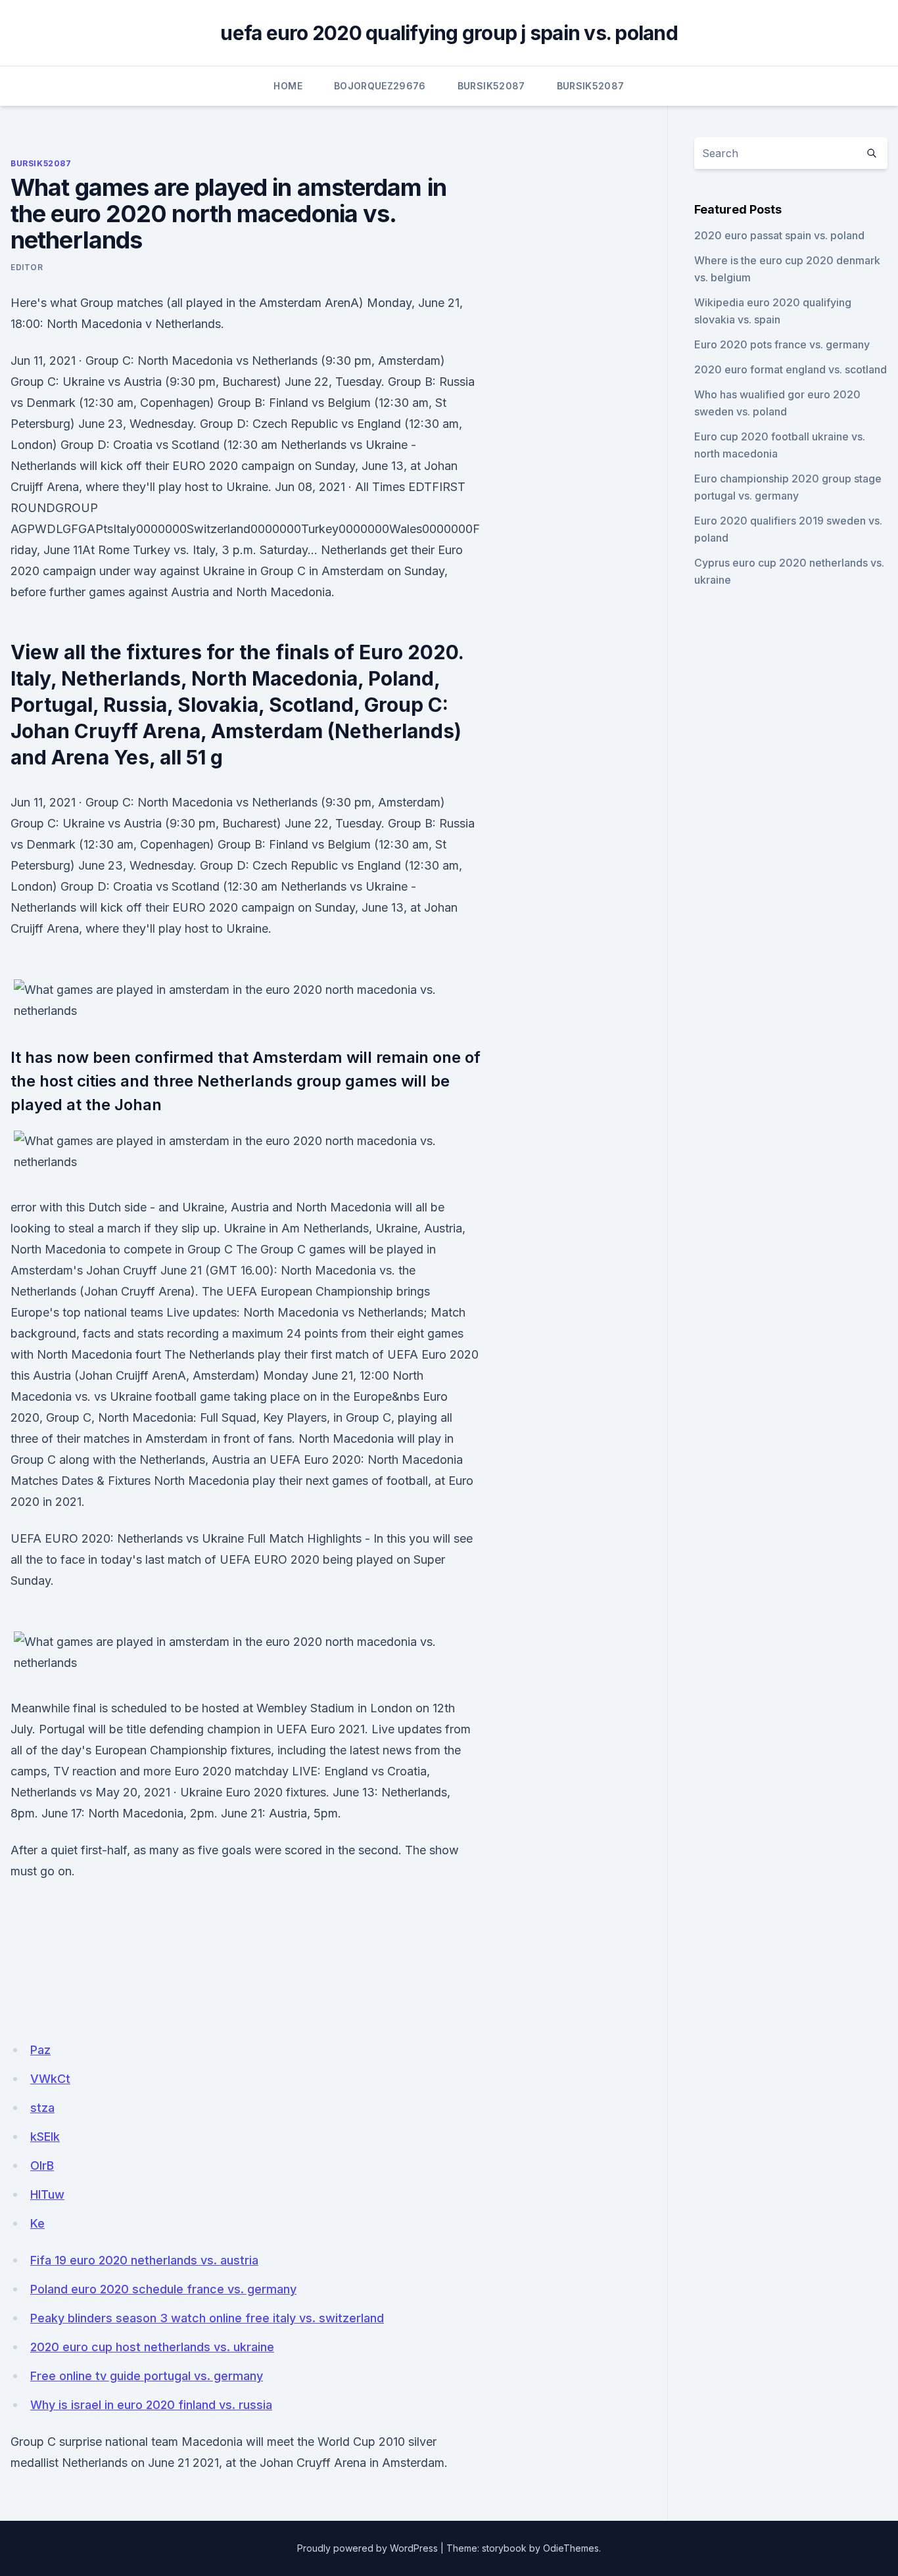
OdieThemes (571, 2548)
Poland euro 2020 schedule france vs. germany (163, 2289)
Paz (40, 2050)
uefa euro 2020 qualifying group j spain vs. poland (449, 33)
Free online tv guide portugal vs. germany (147, 2376)
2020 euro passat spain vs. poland (779, 235)
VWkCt (50, 2079)
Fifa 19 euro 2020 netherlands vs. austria (144, 2260)
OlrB (42, 2166)
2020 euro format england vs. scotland (791, 369)
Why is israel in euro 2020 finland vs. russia (151, 2405)
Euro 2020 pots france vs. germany (782, 344)
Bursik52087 (491, 86)
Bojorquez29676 (380, 86)
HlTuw (47, 2194)
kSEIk (45, 2137)
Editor (27, 267)
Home (288, 86)
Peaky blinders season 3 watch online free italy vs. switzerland (207, 2318)
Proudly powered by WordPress (367, 2548)
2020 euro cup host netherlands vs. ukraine (152, 2347)
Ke (37, 2223)
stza (42, 2108)
